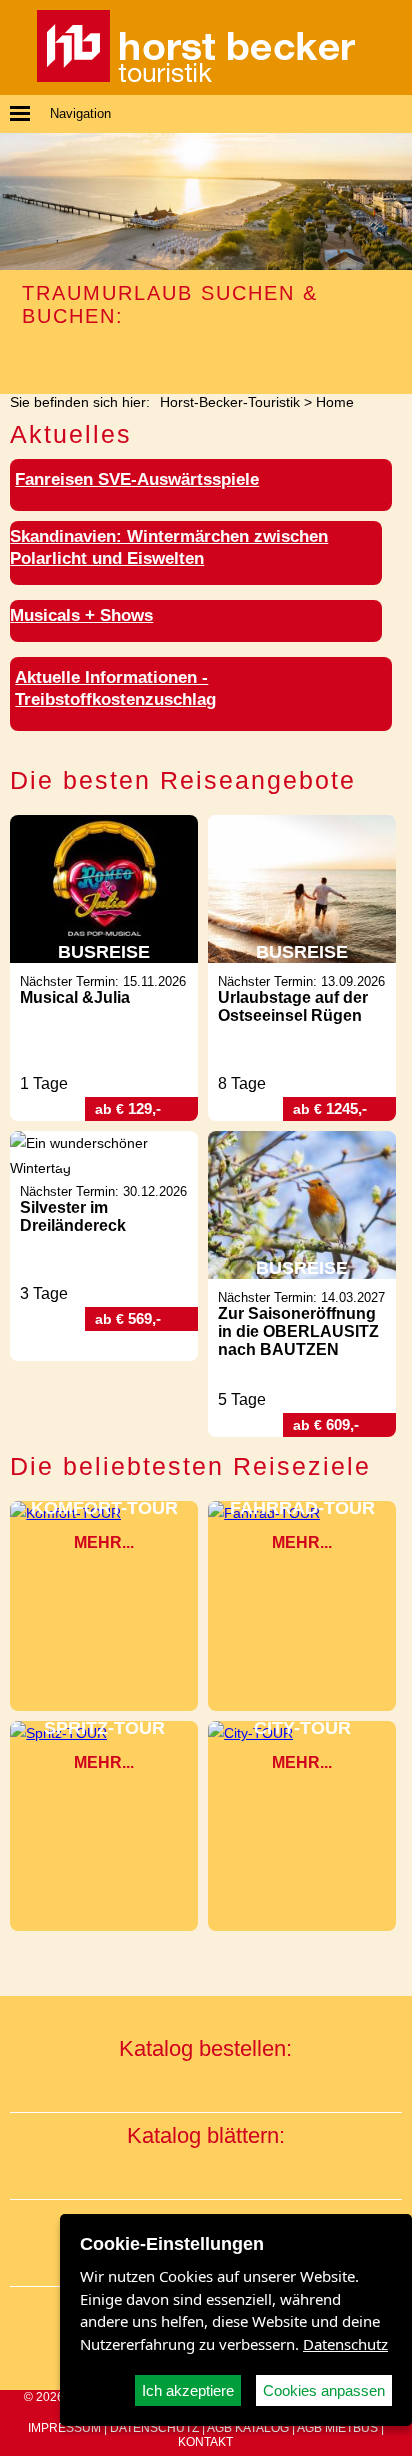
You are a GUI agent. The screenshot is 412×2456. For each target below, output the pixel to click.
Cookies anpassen (324, 2390)
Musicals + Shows (81, 615)
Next (394, 201)
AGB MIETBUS (337, 2428)
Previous (18, 201)
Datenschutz (345, 2344)
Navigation (80, 113)
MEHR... (104, 1542)
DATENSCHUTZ (154, 2428)
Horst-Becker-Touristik (230, 402)
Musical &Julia (75, 997)
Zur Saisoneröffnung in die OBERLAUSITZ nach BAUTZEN (298, 1331)
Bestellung (197, 2086)
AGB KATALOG (248, 2428)
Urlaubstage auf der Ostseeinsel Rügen (293, 1006)
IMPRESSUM (64, 2428)
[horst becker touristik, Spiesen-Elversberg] (196, 77)
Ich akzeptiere (188, 2390)
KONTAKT (205, 2442)
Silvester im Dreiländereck (73, 1216)
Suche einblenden (98, 354)
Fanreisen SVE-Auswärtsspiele (137, 479)
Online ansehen (197, 2173)
